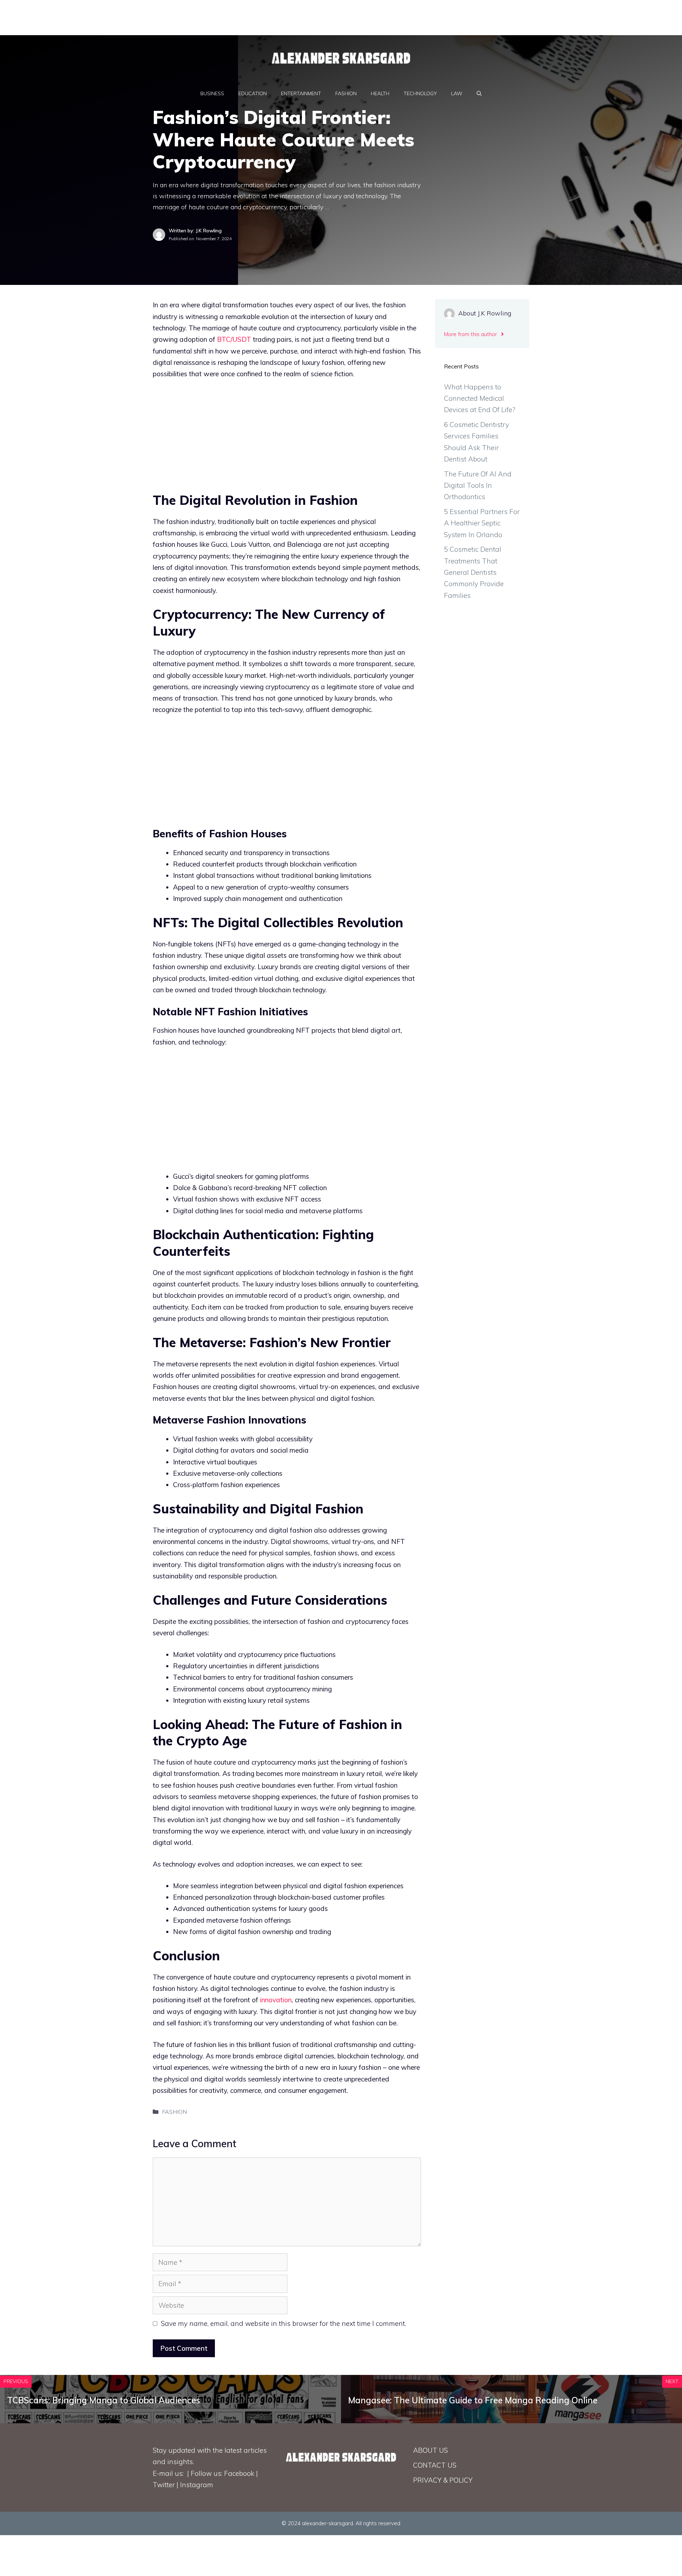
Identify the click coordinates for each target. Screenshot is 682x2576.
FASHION (346, 93)
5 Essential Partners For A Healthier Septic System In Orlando (482, 523)
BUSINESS (212, 93)
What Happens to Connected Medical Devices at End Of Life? (480, 398)
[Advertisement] (172, 16)
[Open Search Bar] (479, 93)
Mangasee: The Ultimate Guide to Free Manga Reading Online (473, 2400)
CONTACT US (435, 2465)
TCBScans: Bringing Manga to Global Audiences (104, 2400)
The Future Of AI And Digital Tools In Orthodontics (478, 485)
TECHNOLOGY (420, 93)
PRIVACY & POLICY (443, 2480)
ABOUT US (431, 2450)
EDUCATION (253, 93)
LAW (457, 93)
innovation (276, 2000)
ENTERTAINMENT (301, 93)
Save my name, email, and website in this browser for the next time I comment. (283, 2323)
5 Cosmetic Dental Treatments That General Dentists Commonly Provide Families (474, 572)
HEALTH (380, 93)
